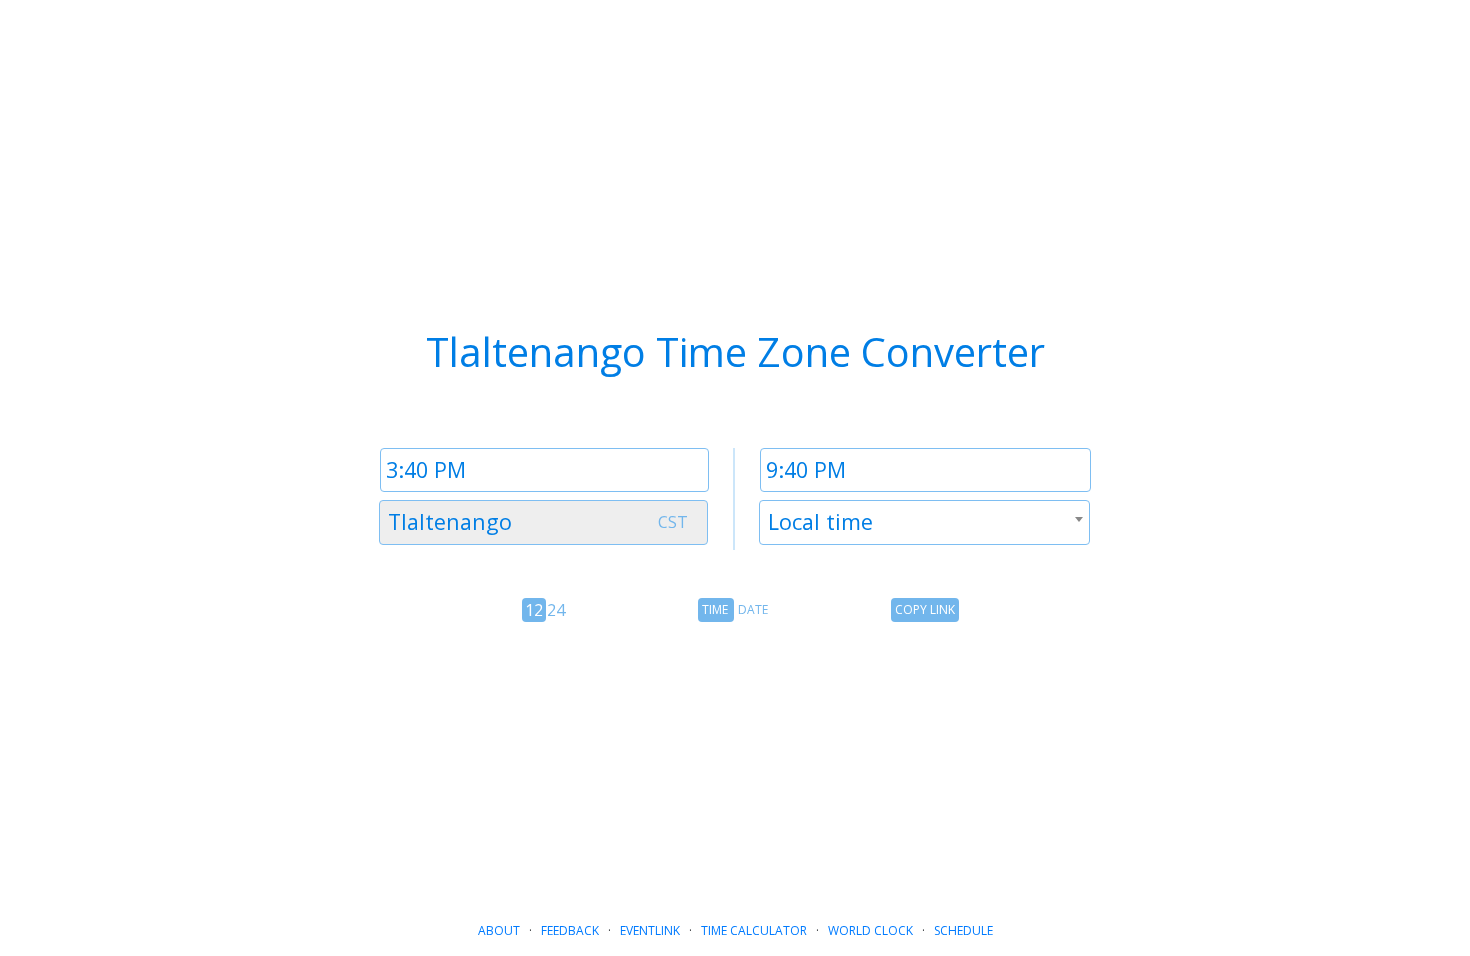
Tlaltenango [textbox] (450, 521)
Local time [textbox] (820, 521)
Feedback (570, 930)
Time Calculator (754, 930)
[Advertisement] (735, 764)
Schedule (963, 930)
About (499, 930)
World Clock (870, 930)
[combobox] (543, 522)
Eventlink (650, 930)
